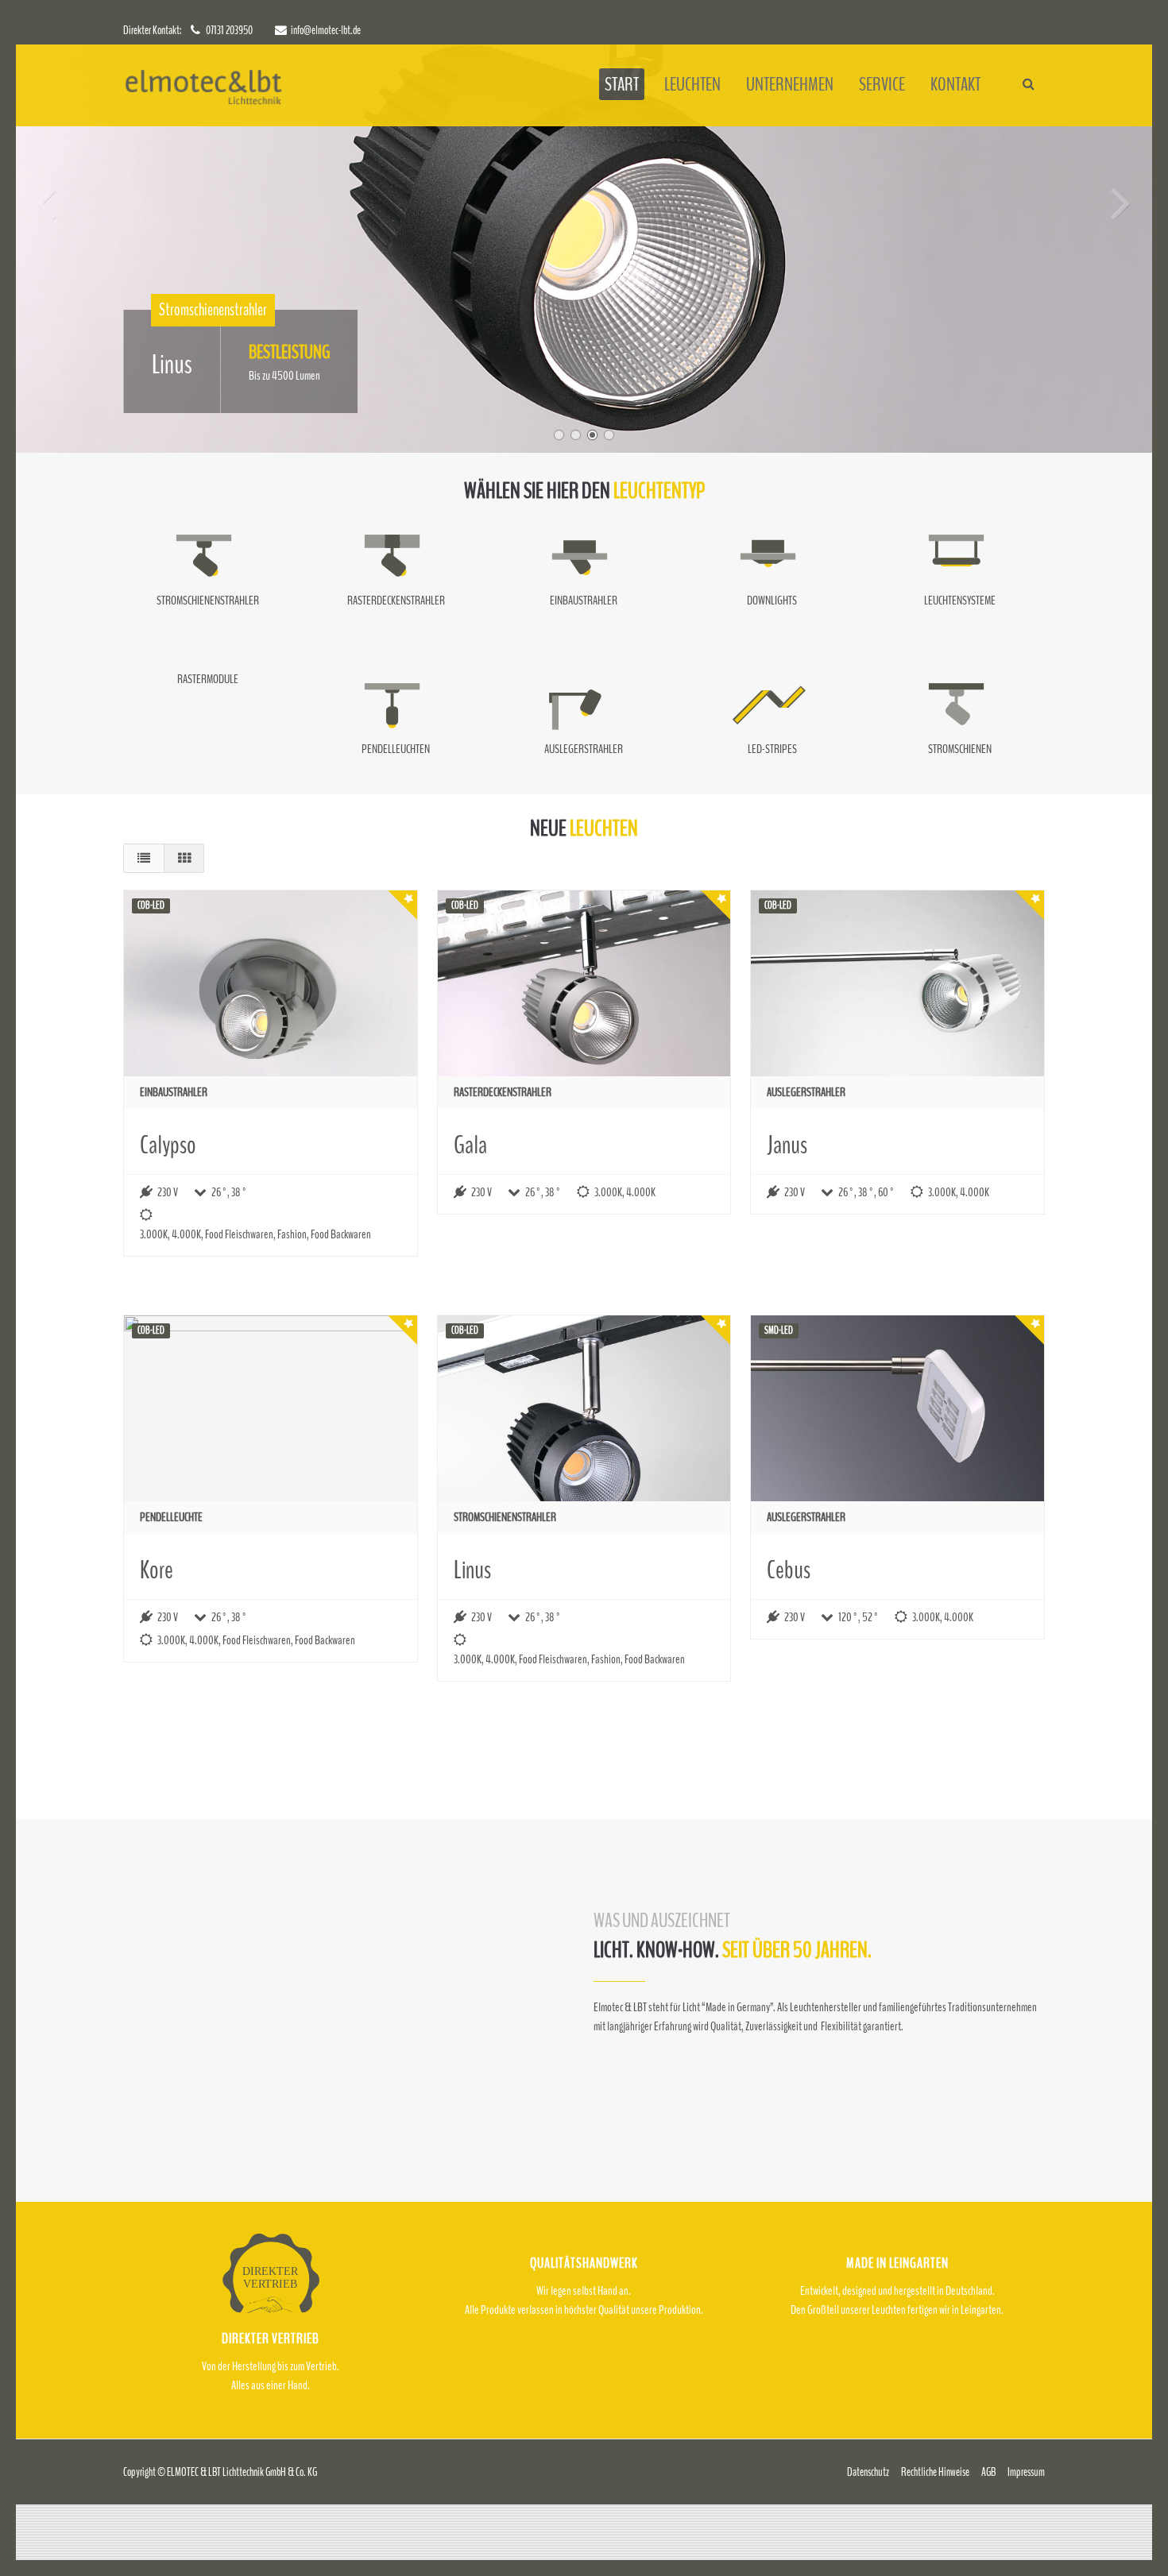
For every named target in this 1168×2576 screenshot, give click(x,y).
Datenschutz (868, 2472)
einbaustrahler (174, 1092)
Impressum (1026, 2472)
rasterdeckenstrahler (503, 1092)
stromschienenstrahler (505, 1517)
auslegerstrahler (806, 1092)
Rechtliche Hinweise (935, 2472)
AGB (988, 2472)
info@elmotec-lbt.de (326, 30)
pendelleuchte (171, 1517)
